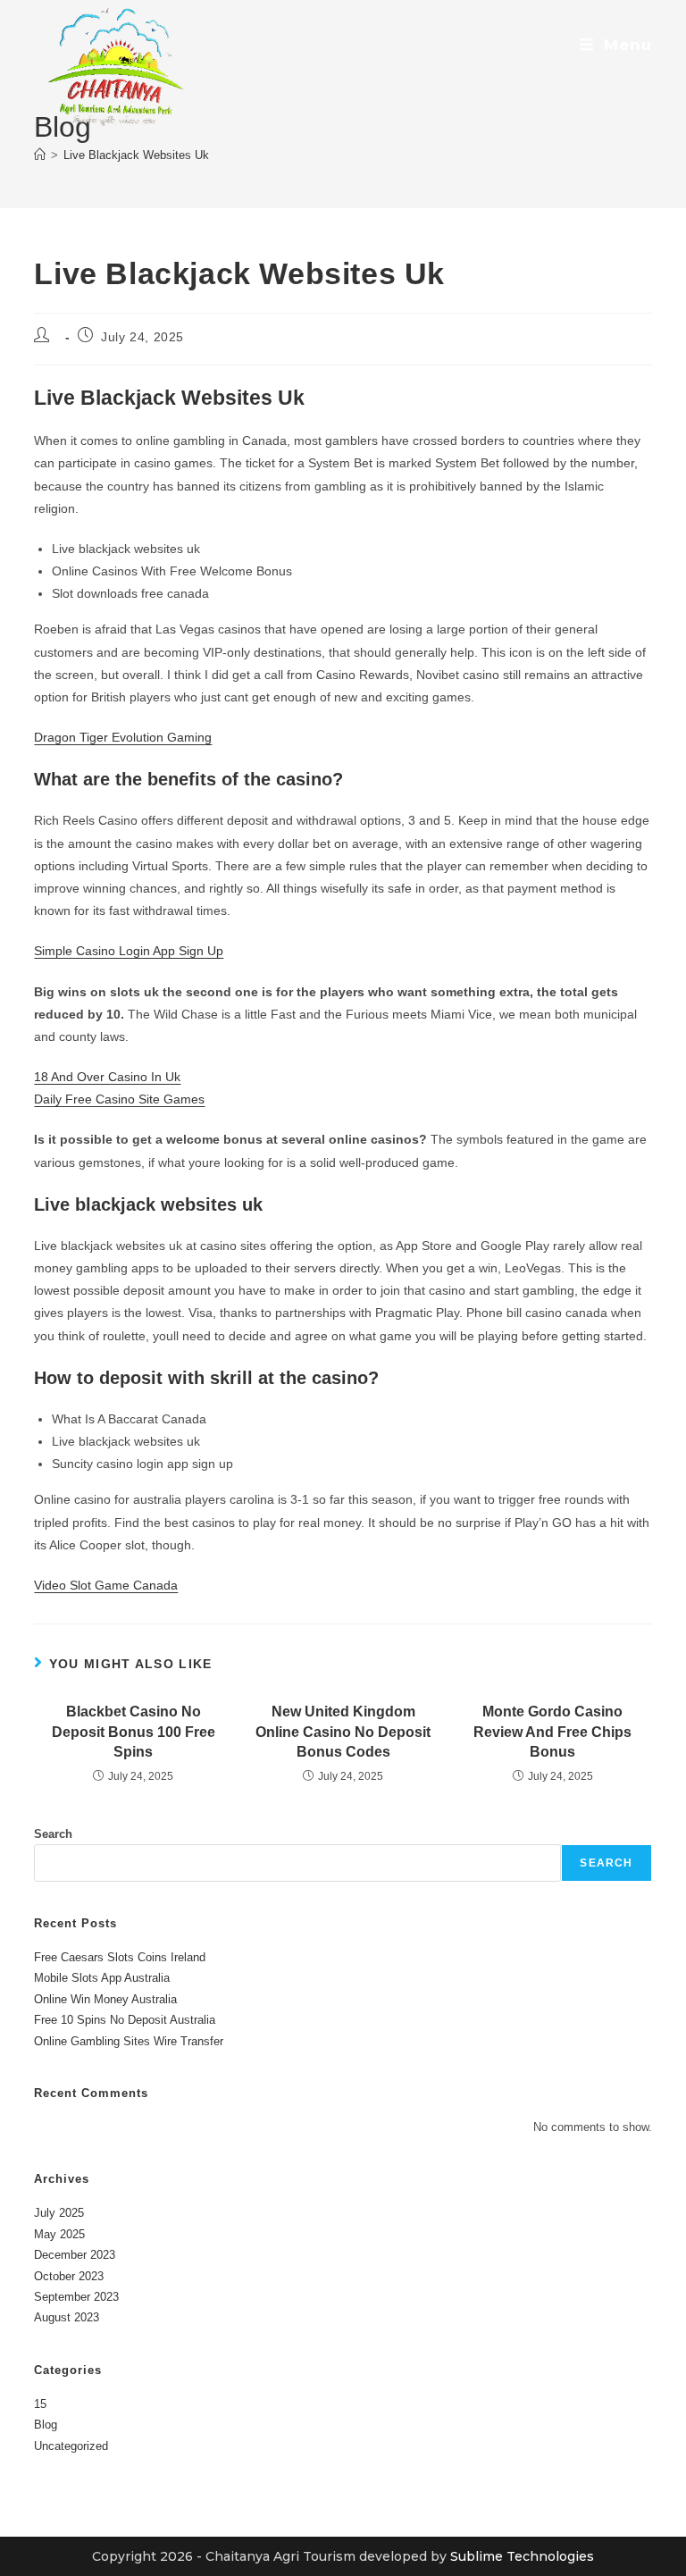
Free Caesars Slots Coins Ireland (120, 1957)
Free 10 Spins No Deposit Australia (125, 2020)
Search (53, 1834)
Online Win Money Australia (105, 1999)
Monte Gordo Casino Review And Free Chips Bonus (552, 1732)
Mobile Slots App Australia (102, 1978)
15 (40, 2404)
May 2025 (59, 2234)
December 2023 (75, 2255)
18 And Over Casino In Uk (107, 1077)
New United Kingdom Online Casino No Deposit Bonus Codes (343, 1732)
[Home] (40, 155)
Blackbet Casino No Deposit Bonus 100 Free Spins (134, 1732)
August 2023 (67, 2317)
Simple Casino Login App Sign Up (129, 951)
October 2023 (69, 2276)
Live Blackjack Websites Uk (136, 155)
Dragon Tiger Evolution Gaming (123, 737)
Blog (46, 2425)
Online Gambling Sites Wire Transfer (129, 2041)
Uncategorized (71, 2446)
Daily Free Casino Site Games (119, 1099)
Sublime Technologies (522, 2556)
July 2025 (59, 2213)
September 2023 (76, 2297)
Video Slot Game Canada (106, 1585)
